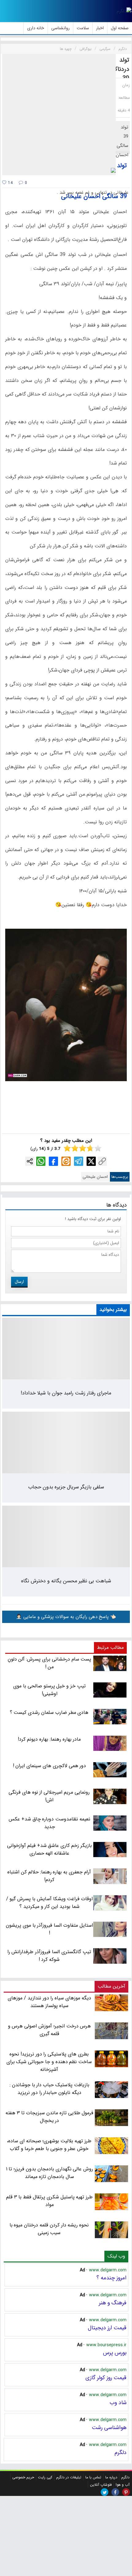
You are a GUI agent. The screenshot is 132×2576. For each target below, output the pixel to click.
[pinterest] (126, 2492)
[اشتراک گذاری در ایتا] (66, 1161)
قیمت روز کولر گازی (106, 2378)
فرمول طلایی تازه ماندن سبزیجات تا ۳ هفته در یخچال (50, 2117)
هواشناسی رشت (109, 2428)
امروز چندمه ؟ (111, 2278)
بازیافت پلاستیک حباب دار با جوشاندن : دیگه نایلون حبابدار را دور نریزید (49, 2089)
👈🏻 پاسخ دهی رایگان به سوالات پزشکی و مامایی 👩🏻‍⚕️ (66, 1617)
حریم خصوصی (23, 2477)
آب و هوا (123, 2485)
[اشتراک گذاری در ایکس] (91, 1161)
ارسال (19, 1282)
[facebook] (115, 2492)
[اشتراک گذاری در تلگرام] (79, 1161)
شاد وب (118, 2403)
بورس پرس (115, 2353)
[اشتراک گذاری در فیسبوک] (53, 1161)
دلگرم (120, 2452)
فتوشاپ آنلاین (101, 2485)
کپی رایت (45, 2477)
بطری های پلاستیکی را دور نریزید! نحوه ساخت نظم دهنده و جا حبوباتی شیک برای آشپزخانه (49, 2062)
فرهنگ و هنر (113, 2303)
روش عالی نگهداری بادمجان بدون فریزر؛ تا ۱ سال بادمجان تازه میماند (50, 2173)
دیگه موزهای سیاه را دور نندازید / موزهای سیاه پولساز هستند (49, 2002)
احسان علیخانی (95, 1177)
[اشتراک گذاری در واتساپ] (41, 1161)
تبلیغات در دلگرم (69, 2477)
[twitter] (105, 2492)
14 (10, 183)
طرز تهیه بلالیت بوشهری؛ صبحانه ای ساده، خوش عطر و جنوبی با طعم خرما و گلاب (49, 2145)
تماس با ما (93, 2477)
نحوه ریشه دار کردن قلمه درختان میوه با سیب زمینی (49, 2229)
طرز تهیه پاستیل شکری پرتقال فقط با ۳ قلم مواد (49, 2201)
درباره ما (111, 2477)
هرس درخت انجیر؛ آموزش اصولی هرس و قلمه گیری (50, 2030)
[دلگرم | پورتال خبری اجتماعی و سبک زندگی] (124, 11)
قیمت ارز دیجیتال (107, 2328)
